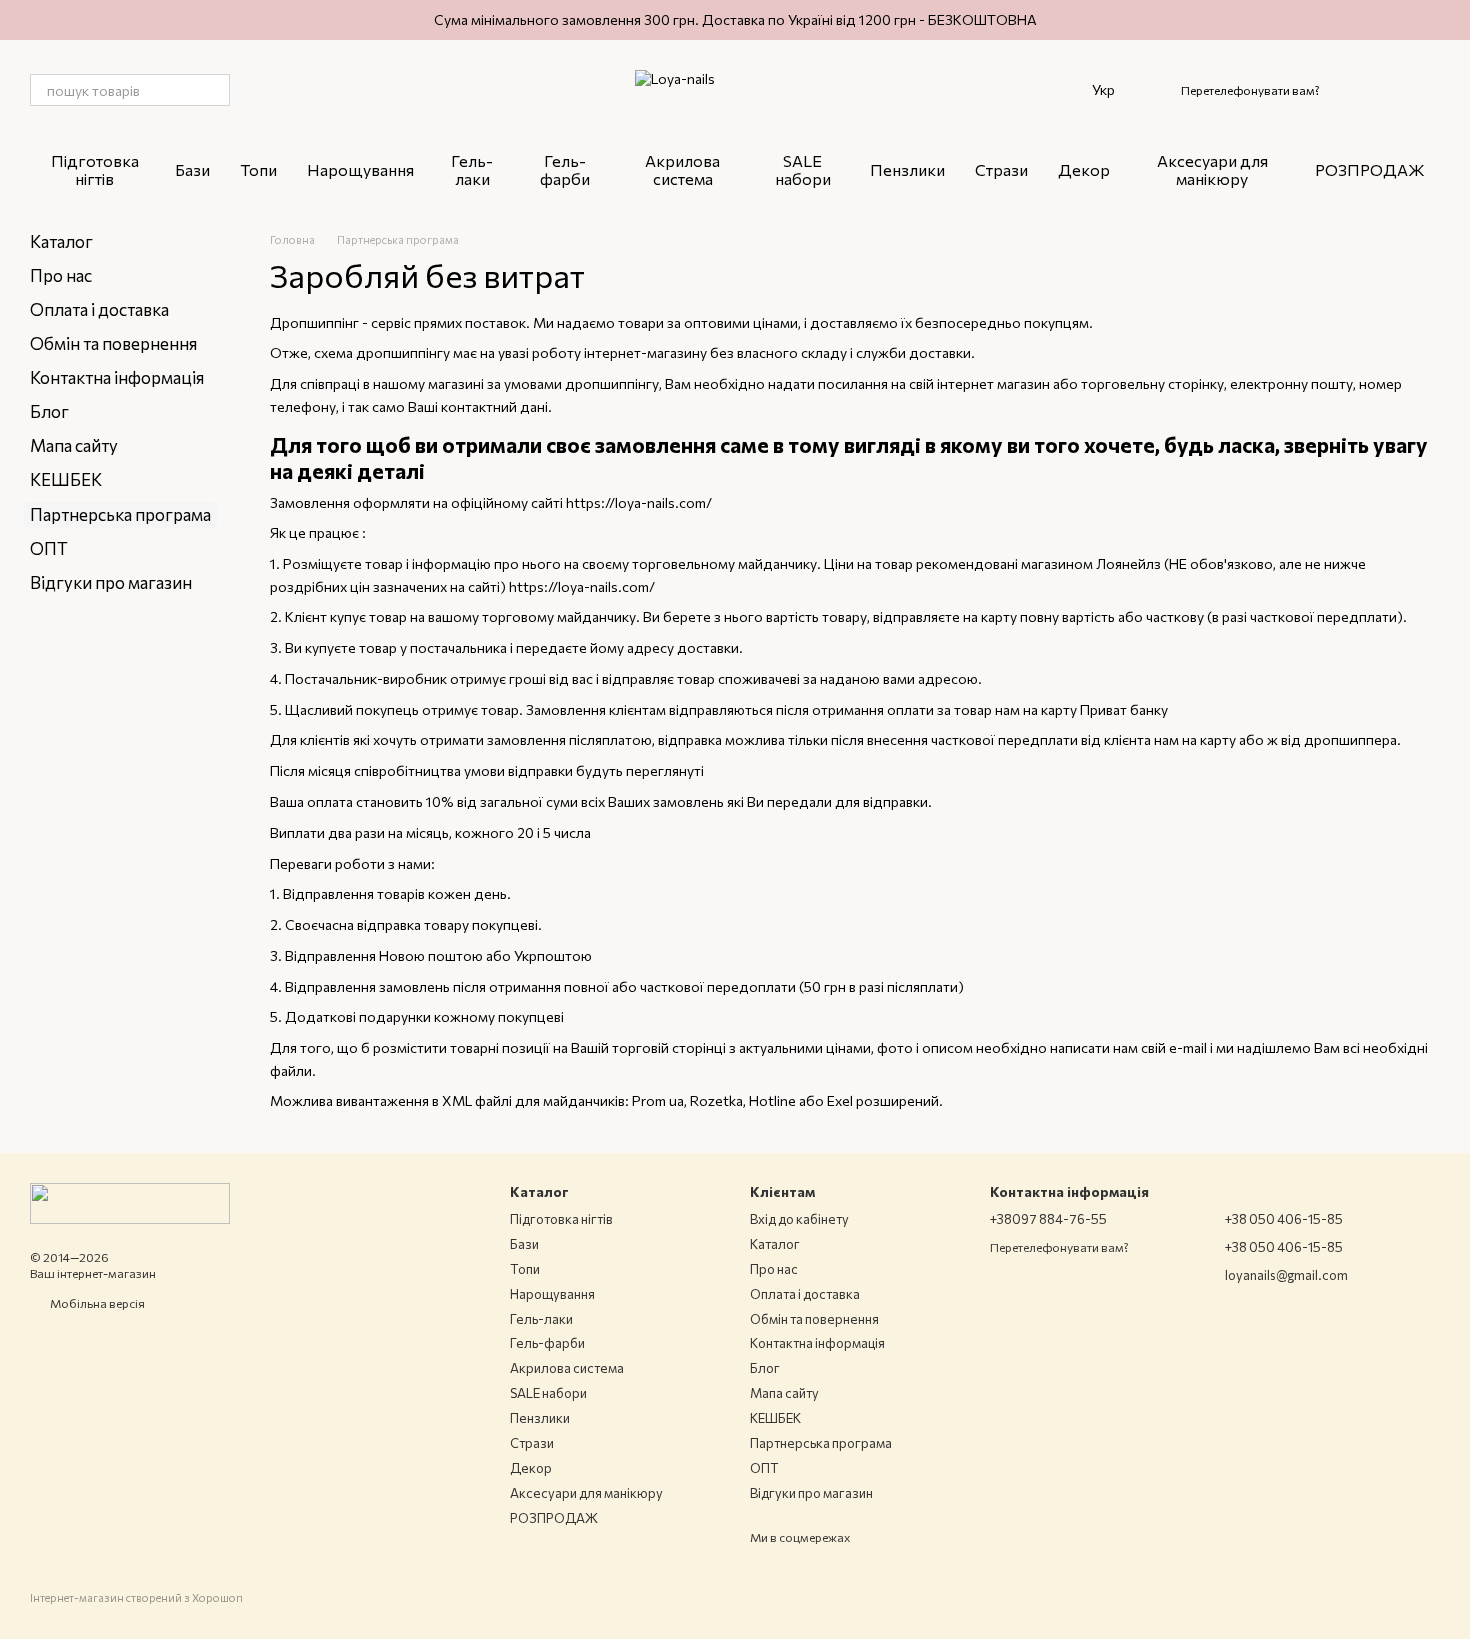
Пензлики (907, 169)
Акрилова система (682, 169)
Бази (192, 169)
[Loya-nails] (130, 1201)
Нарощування (360, 169)
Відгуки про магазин (111, 582)
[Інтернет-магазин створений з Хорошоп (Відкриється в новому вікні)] (136, 1615)
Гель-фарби (565, 169)
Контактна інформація (117, 377)
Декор (1084, 169)
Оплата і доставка (99, 309)
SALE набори (803, 169)
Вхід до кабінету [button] (799, 1219)
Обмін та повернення (113, 343)
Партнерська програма (821, 1443)
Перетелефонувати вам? (1250, 90)
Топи (258, 169)
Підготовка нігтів (95, 169)
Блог (49, 411)
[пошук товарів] (214, 90)
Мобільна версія (96, 1303)
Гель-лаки (472, 169)
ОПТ (49, 548)
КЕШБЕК (66, 479)
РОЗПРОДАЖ (1370, 169)
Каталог (61, 241)
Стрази (1001, 169)
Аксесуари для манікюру (1212, 169)
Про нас (61, 275)
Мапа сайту (74, 445)
